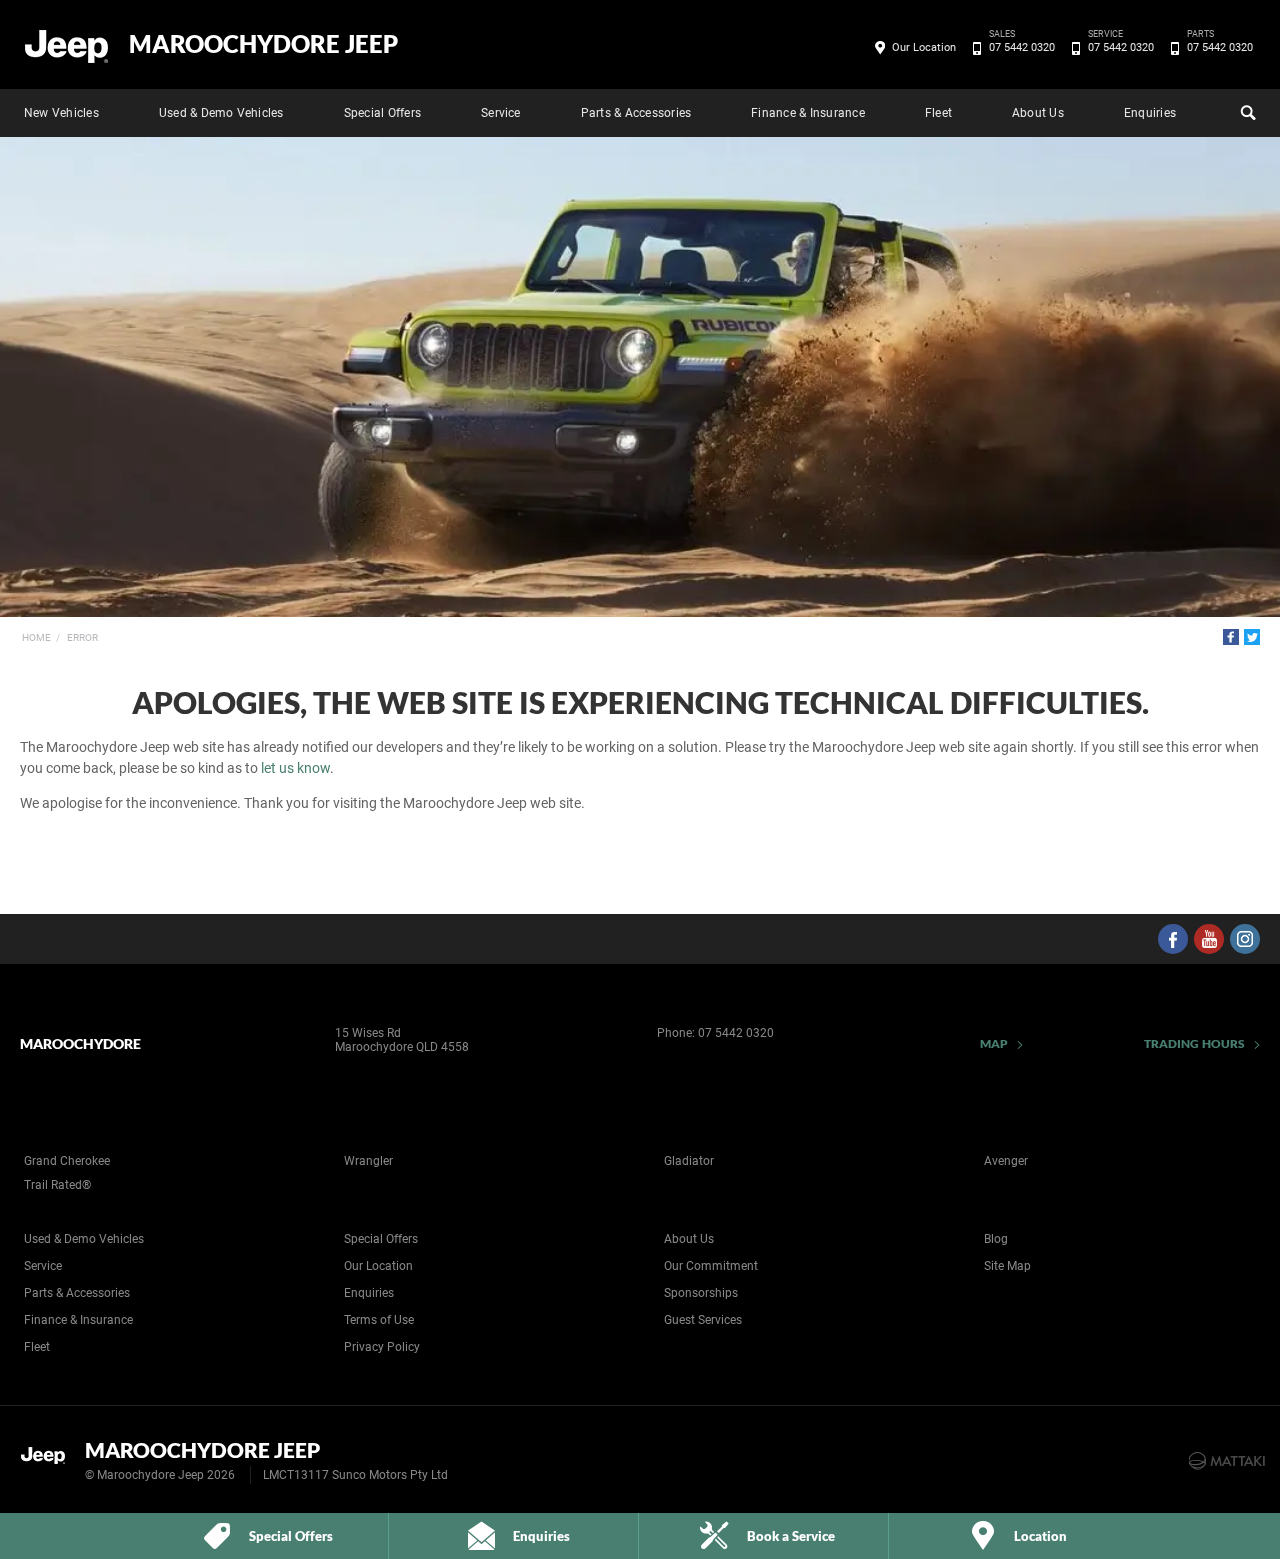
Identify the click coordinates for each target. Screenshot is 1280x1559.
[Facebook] (1231, 637)
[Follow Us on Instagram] (1245, 939)
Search (1246, 113)
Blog (996, 1239)
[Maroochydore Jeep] (67, 45)
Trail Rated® (57, 1185)
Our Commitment (711, 1266)
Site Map (1007, 1266)
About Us (1038, 113)
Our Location (924, 47)
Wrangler (368, 1161)
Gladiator (689, 1161)
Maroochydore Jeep (263, 44)
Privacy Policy (382, 1347)
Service (501, 113)
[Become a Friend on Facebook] (1173, 939)
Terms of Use (379, 1320)
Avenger (1006, 1161)
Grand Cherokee (67, 1161)
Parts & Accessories (636, 113)
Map (994, 1043)
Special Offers (382, 113)
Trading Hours (1194, 1043)
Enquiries (1150, 113)
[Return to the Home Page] (48, 1459)
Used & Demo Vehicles (221, 113)
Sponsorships (701, 1293)
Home (36, 637)
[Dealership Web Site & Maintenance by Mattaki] (1227, 1461)
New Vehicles (61, 113)
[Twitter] (1252, 637)
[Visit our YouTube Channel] (1209, 939)
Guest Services (703, 1320)
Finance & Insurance (808, 113)
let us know (295, 768)
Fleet (938, 113)
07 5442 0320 (1022, 46)
